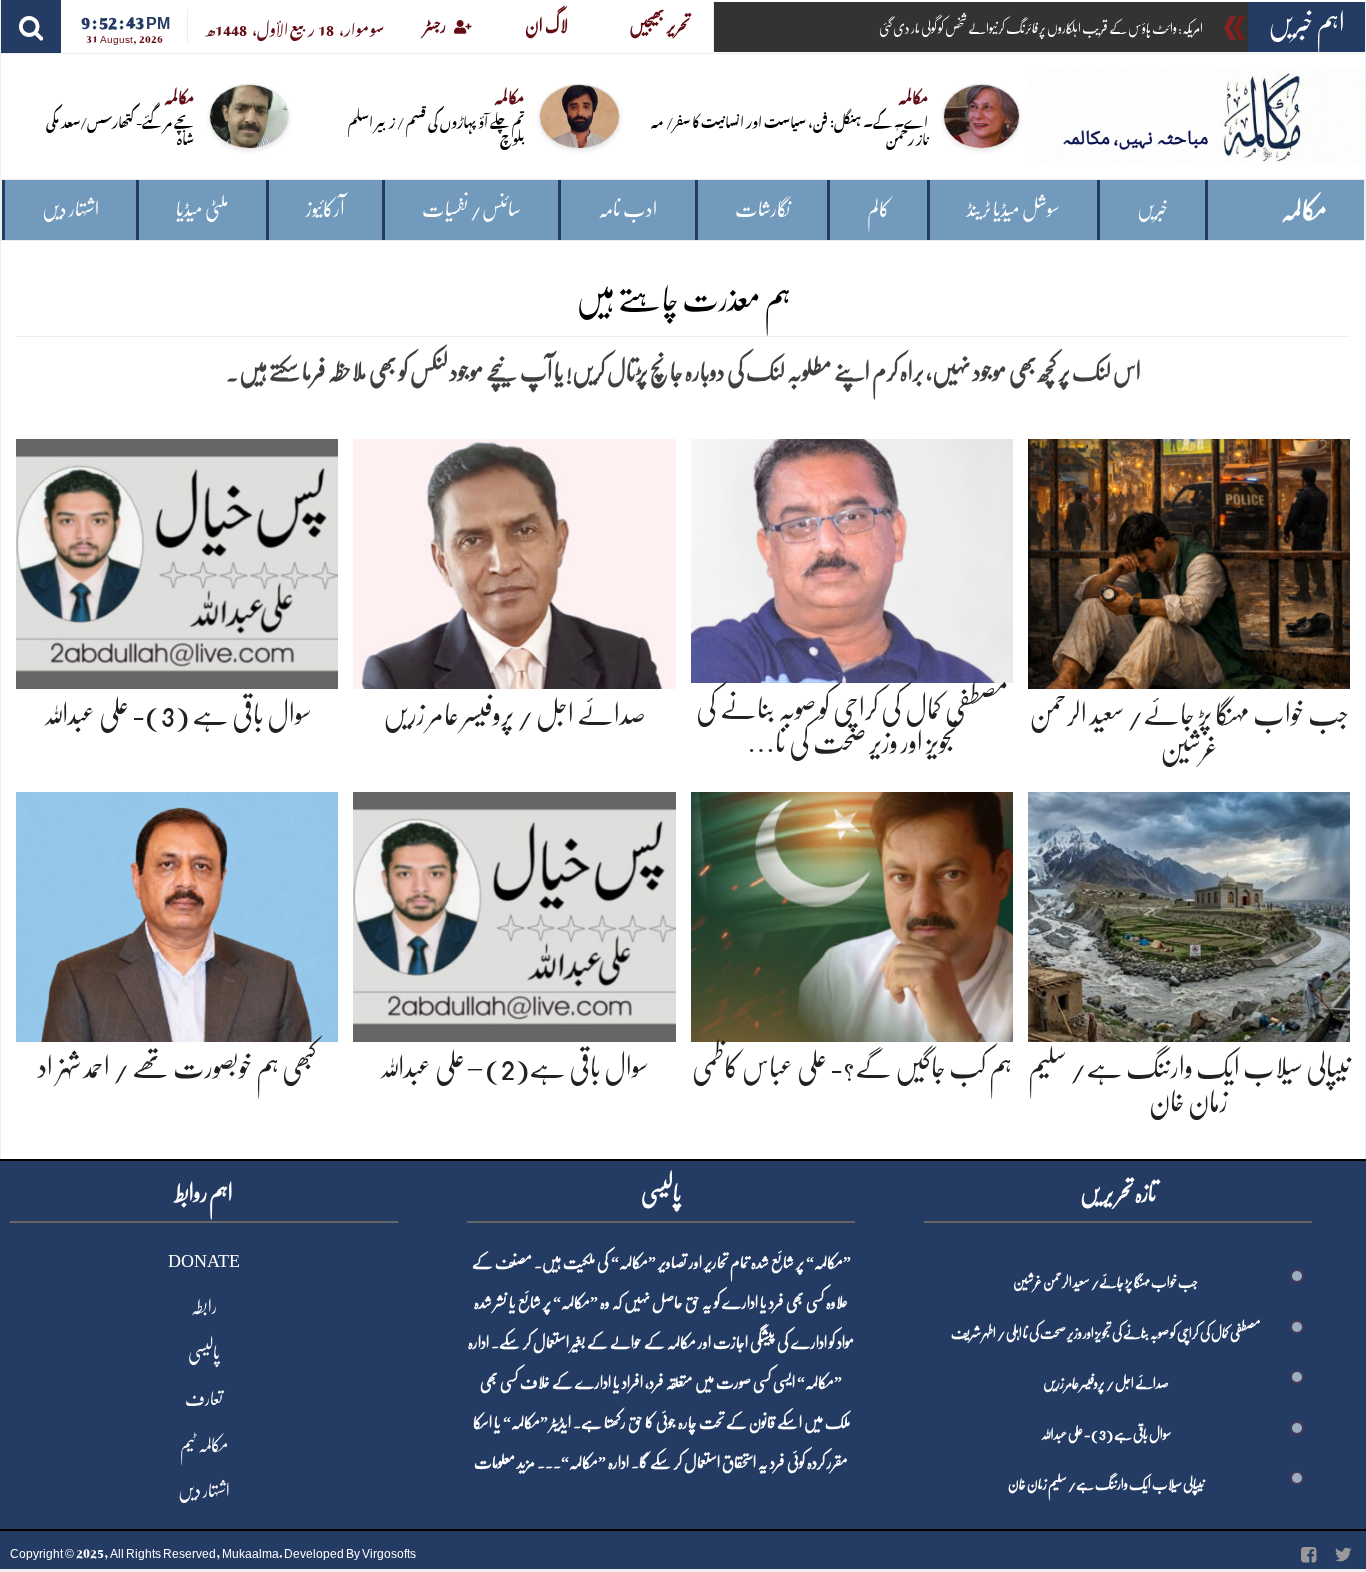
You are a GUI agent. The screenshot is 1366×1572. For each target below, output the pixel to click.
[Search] (31, 26)
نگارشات (762, 209)
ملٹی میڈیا (202, 209)
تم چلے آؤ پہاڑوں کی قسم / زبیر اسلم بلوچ (436, 129)
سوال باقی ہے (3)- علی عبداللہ (177, 715)
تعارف (204, 1399)
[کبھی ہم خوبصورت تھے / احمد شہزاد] (177, 913)
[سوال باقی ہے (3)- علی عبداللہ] (177, 560)
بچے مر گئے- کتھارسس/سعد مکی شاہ (120, 129)
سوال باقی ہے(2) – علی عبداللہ (514, 1068)
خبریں (1152, 209)
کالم (878, 209)
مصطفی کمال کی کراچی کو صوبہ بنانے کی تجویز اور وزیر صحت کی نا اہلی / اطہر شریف (1106, 1333)
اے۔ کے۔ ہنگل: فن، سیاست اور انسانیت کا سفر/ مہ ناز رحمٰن (789, 129)
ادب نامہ (627, 209)
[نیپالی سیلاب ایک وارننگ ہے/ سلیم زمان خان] (1189, 913)
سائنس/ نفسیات (471, 209)
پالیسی (204, 1353)
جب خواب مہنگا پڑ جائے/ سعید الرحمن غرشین (1105, 1282)
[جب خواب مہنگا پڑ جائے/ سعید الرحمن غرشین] (1189, 560)
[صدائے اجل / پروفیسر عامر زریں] (514, 560)
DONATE (204, 1261)
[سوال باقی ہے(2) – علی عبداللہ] (514, 913)
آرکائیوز (325, 209)
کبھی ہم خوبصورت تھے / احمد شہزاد (177, 1068)
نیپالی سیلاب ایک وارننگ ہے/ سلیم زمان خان (1106, 1484)
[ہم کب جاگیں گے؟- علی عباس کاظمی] (852, 913)
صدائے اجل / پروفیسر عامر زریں (514, 715)
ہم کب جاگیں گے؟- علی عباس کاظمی (852, 1068)
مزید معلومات (504, 1463)
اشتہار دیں (70, 209)
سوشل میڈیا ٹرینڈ (1013, 209)
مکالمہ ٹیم (204, 1445)
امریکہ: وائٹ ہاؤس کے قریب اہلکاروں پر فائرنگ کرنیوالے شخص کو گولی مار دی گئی (1041, 28)
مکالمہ (1304, 210)
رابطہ (204, 1307)
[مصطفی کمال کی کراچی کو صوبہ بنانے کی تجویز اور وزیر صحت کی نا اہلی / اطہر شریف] (852, 557)
